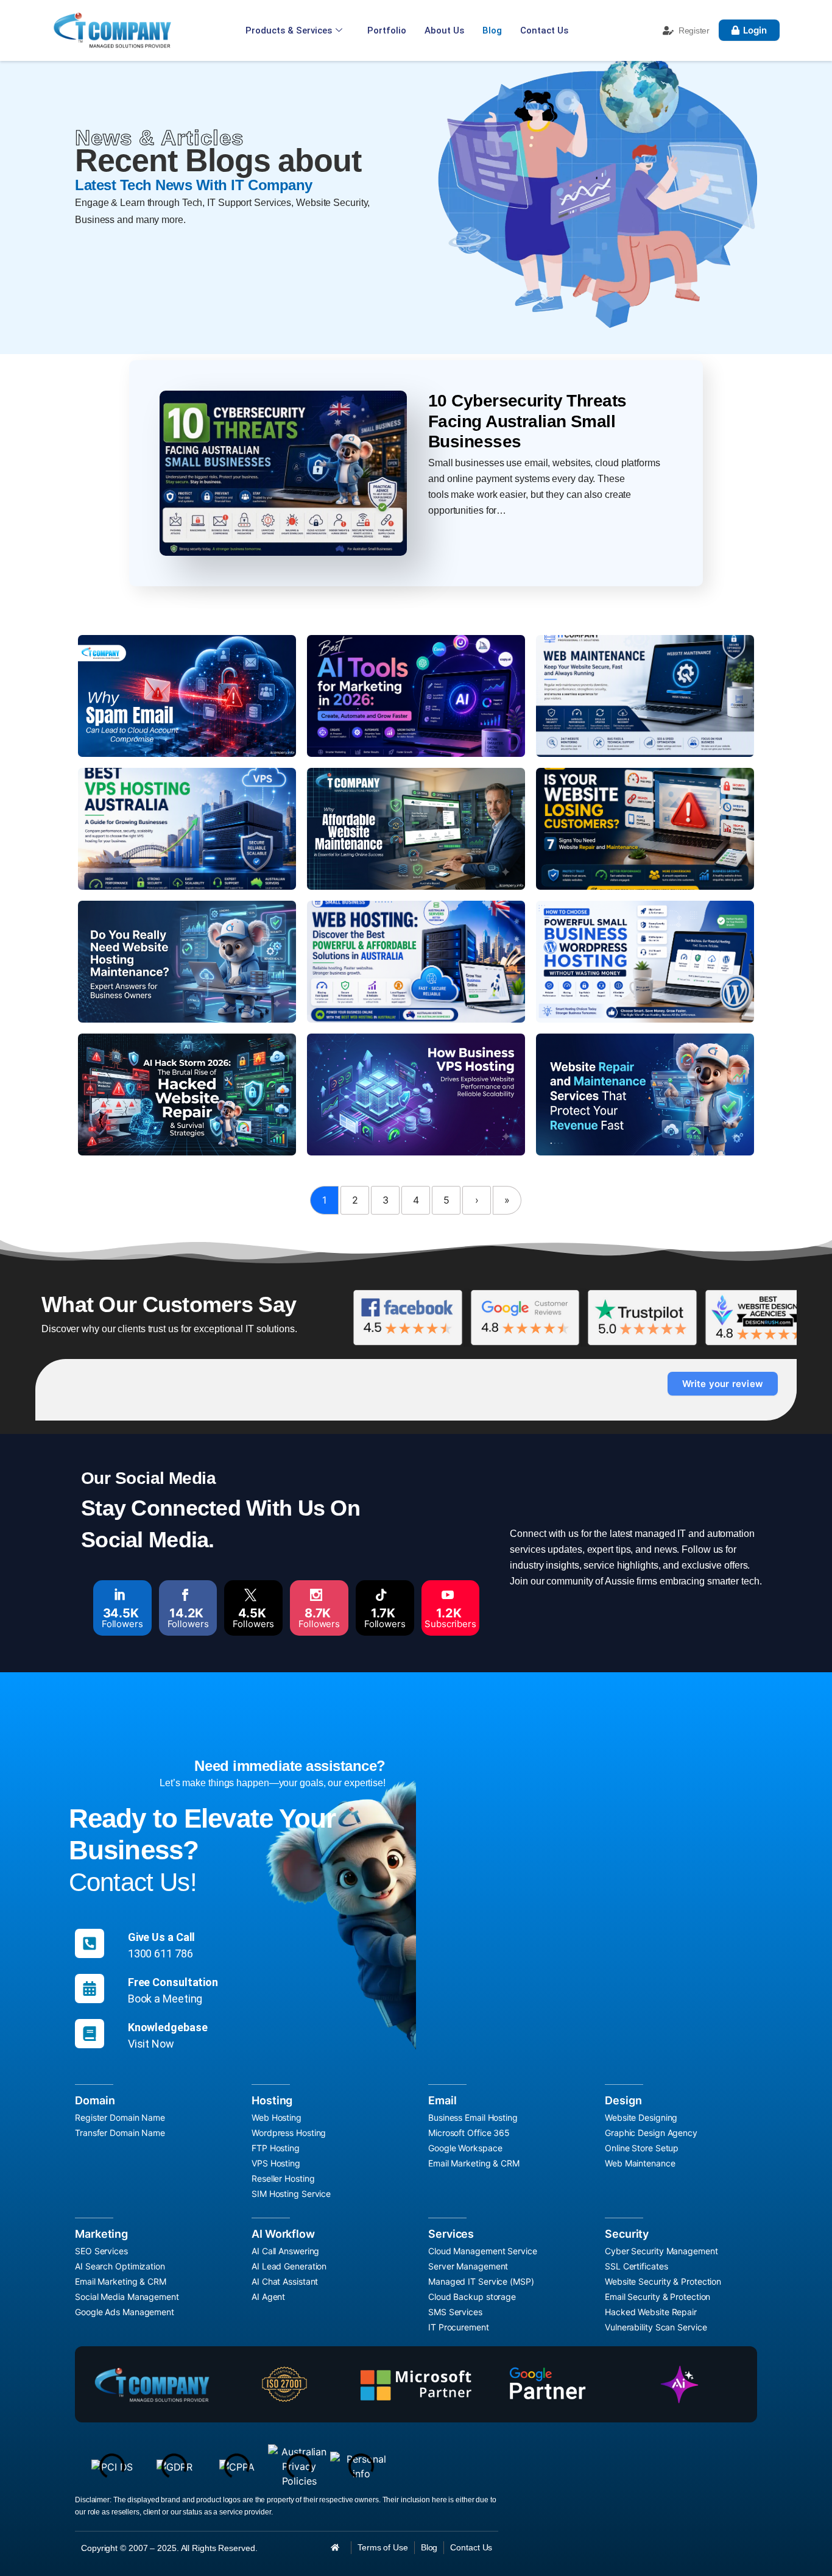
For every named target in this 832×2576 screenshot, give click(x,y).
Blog (492, 30)
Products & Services (289, 30)
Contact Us (544, 30)
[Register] (668, 30)
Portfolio (387, 30)
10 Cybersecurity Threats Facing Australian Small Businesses (527, 421)
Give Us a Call (162, 1937)
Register (694, 30)
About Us (444, 30)
